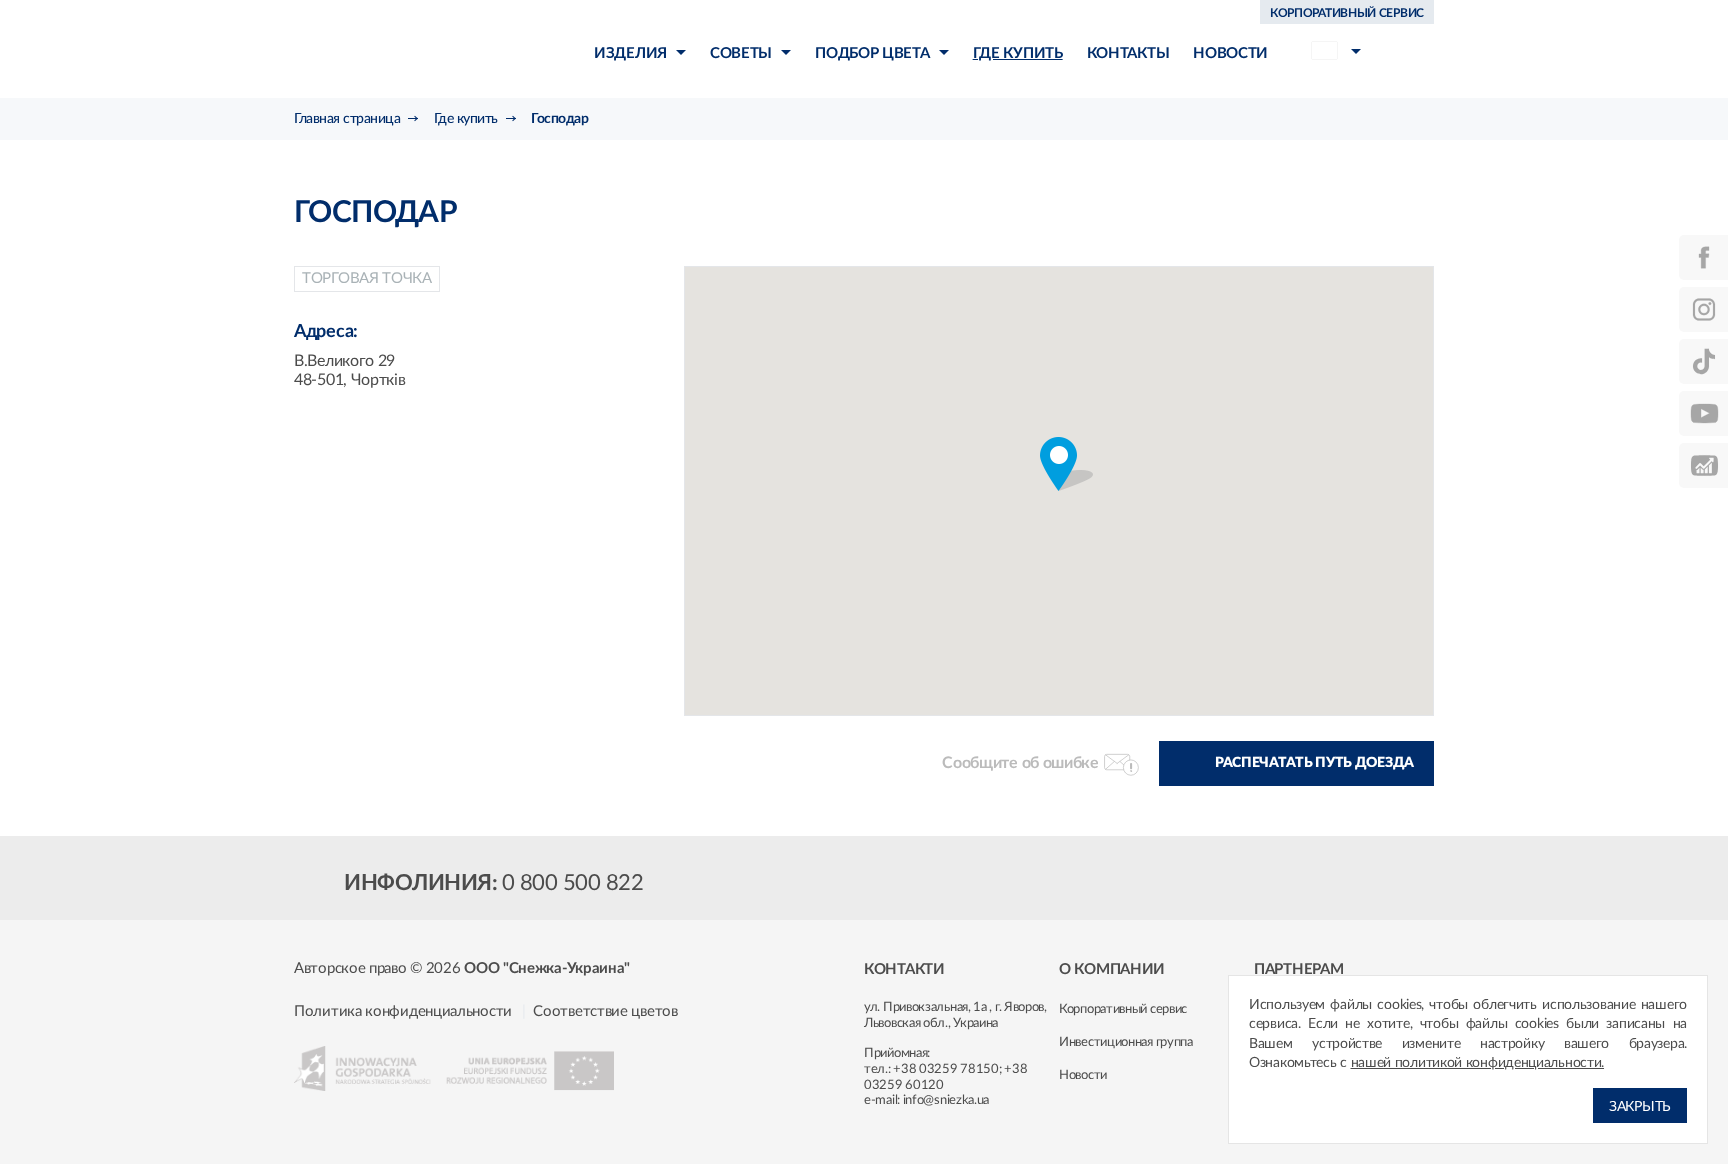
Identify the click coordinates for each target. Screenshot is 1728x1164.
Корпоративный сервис (1123, 1009)
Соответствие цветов (605, 1011)
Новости (1083, 1075)
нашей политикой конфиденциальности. (1478, 1063)
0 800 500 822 (573, 883)
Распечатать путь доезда (1314, 763)
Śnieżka (409, 48)
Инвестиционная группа (1126, 1042)
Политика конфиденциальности (403, 1011)
